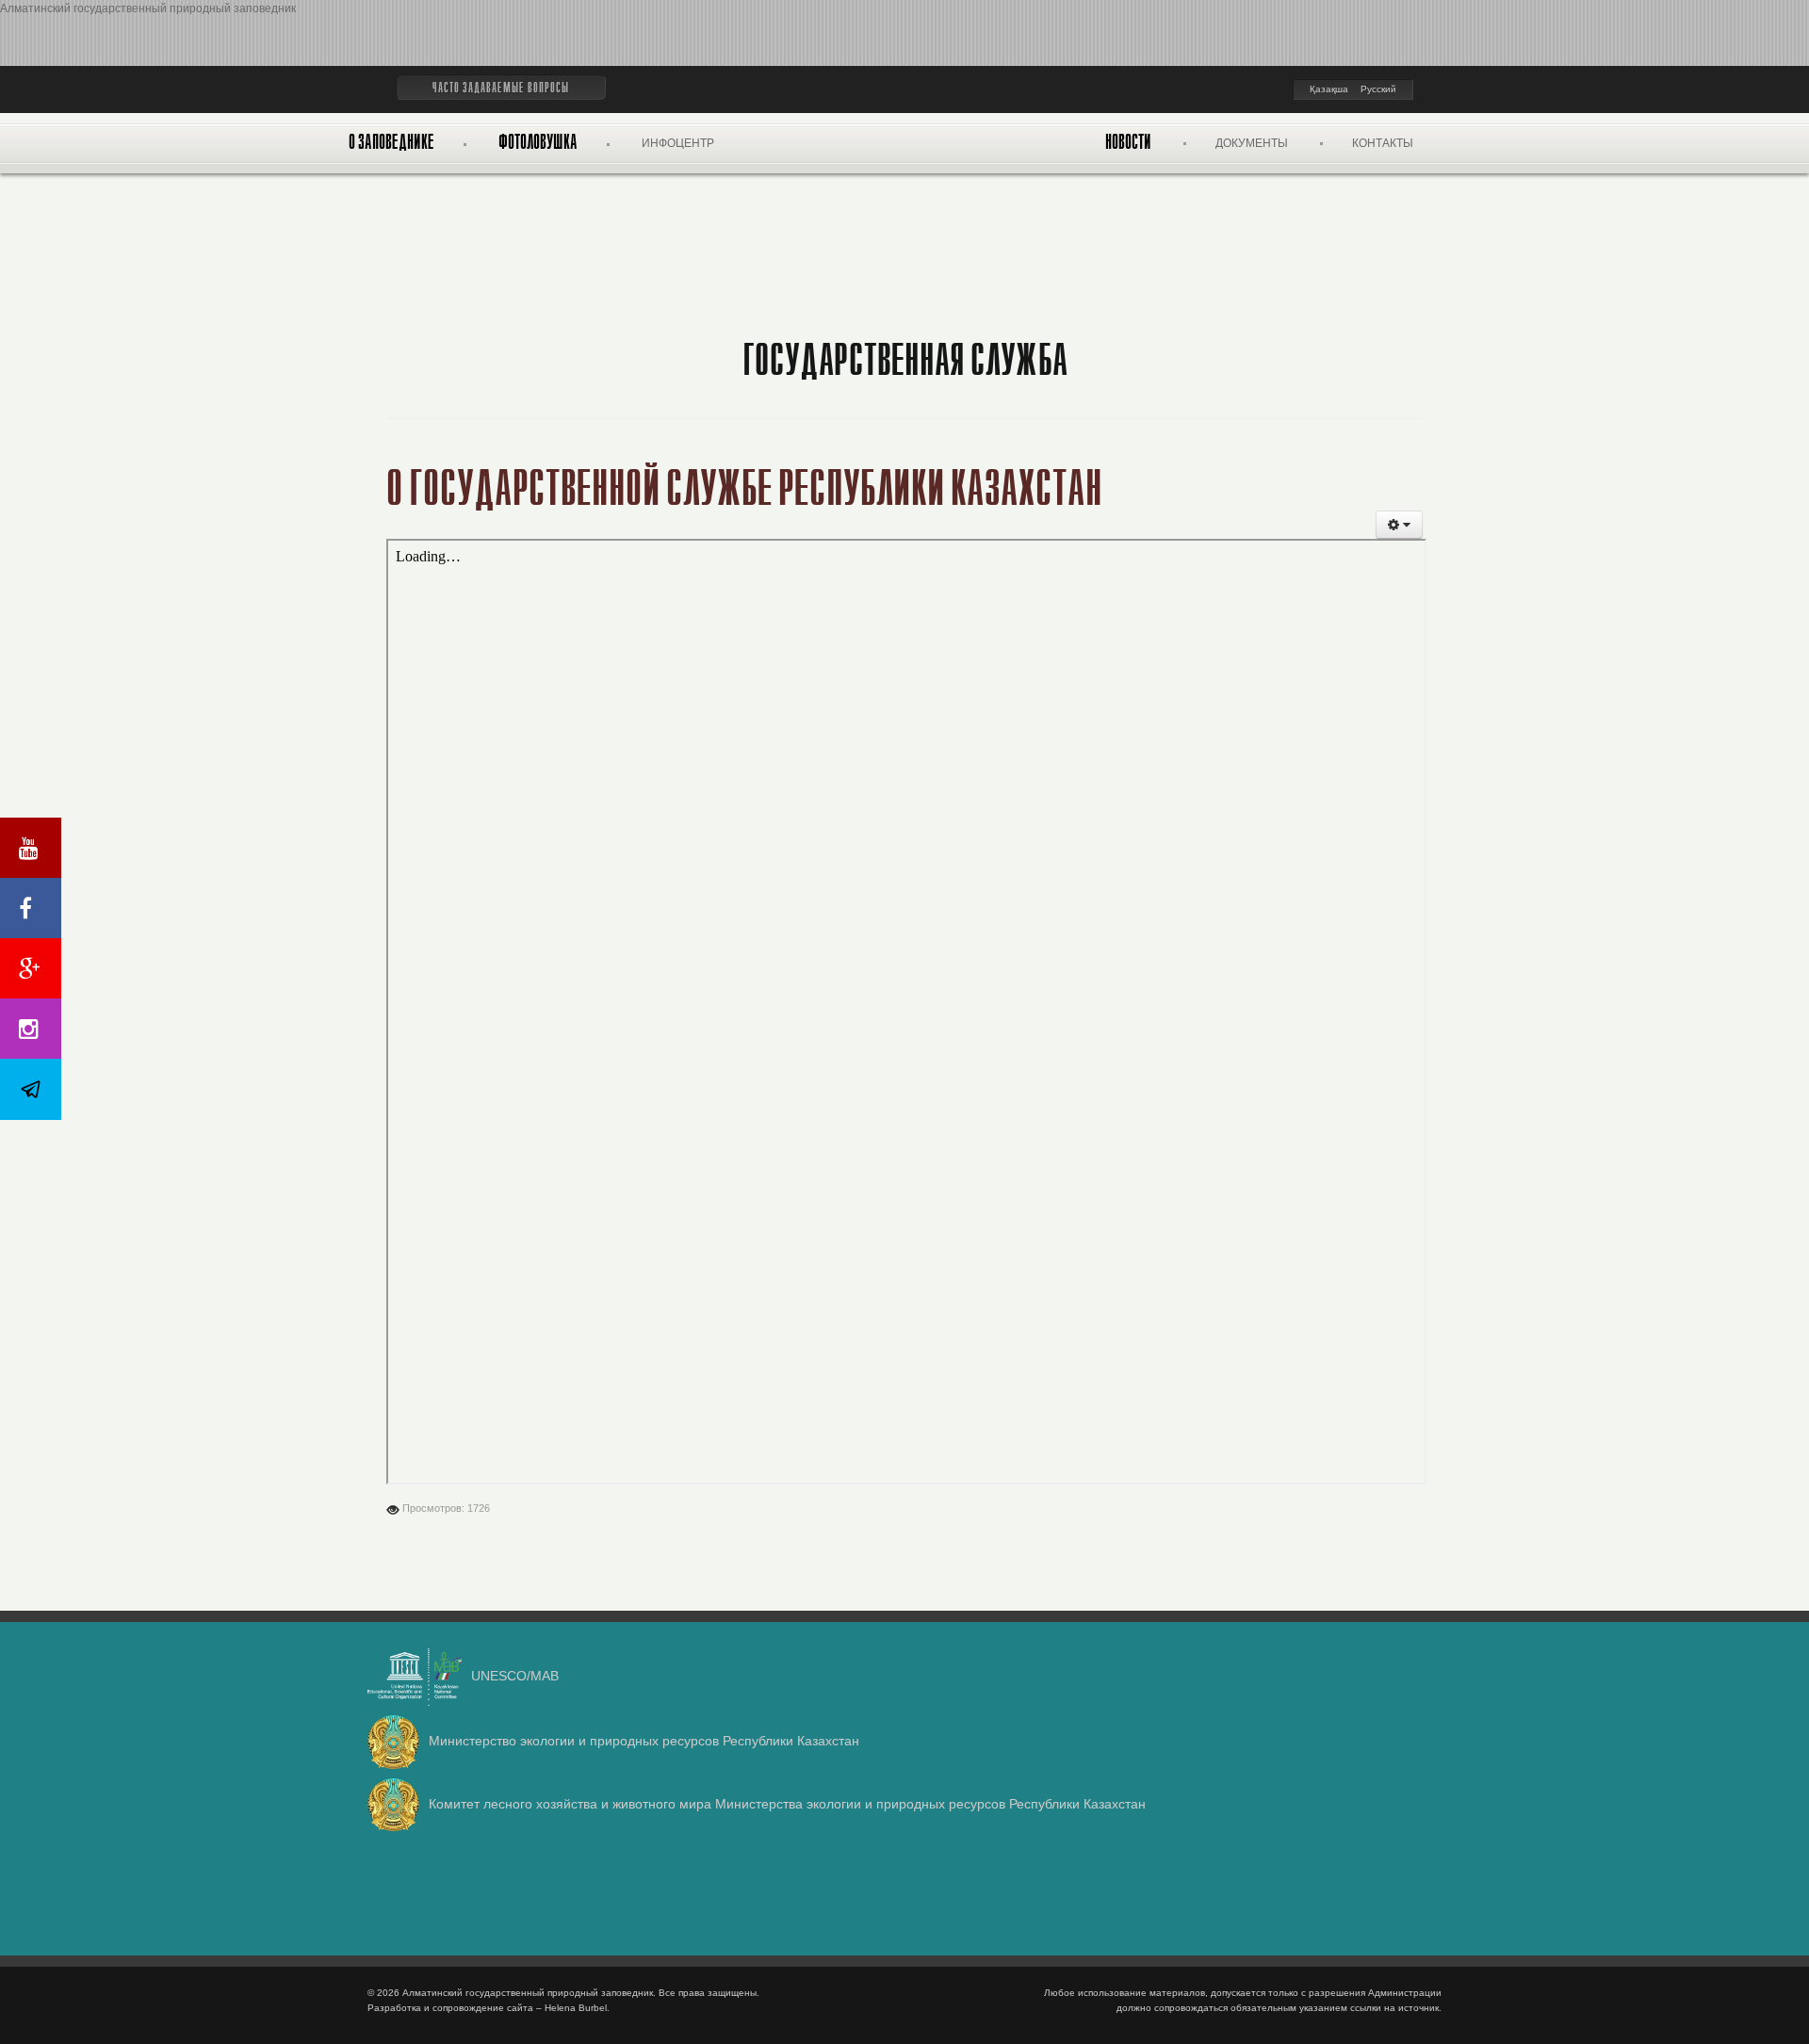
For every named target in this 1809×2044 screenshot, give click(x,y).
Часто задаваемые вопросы (501, 89)
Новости (1128, 143)
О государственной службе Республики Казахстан (744, 490)
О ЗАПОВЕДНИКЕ (391, 143)
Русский (1378, 89)
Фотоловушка (538, 143)
